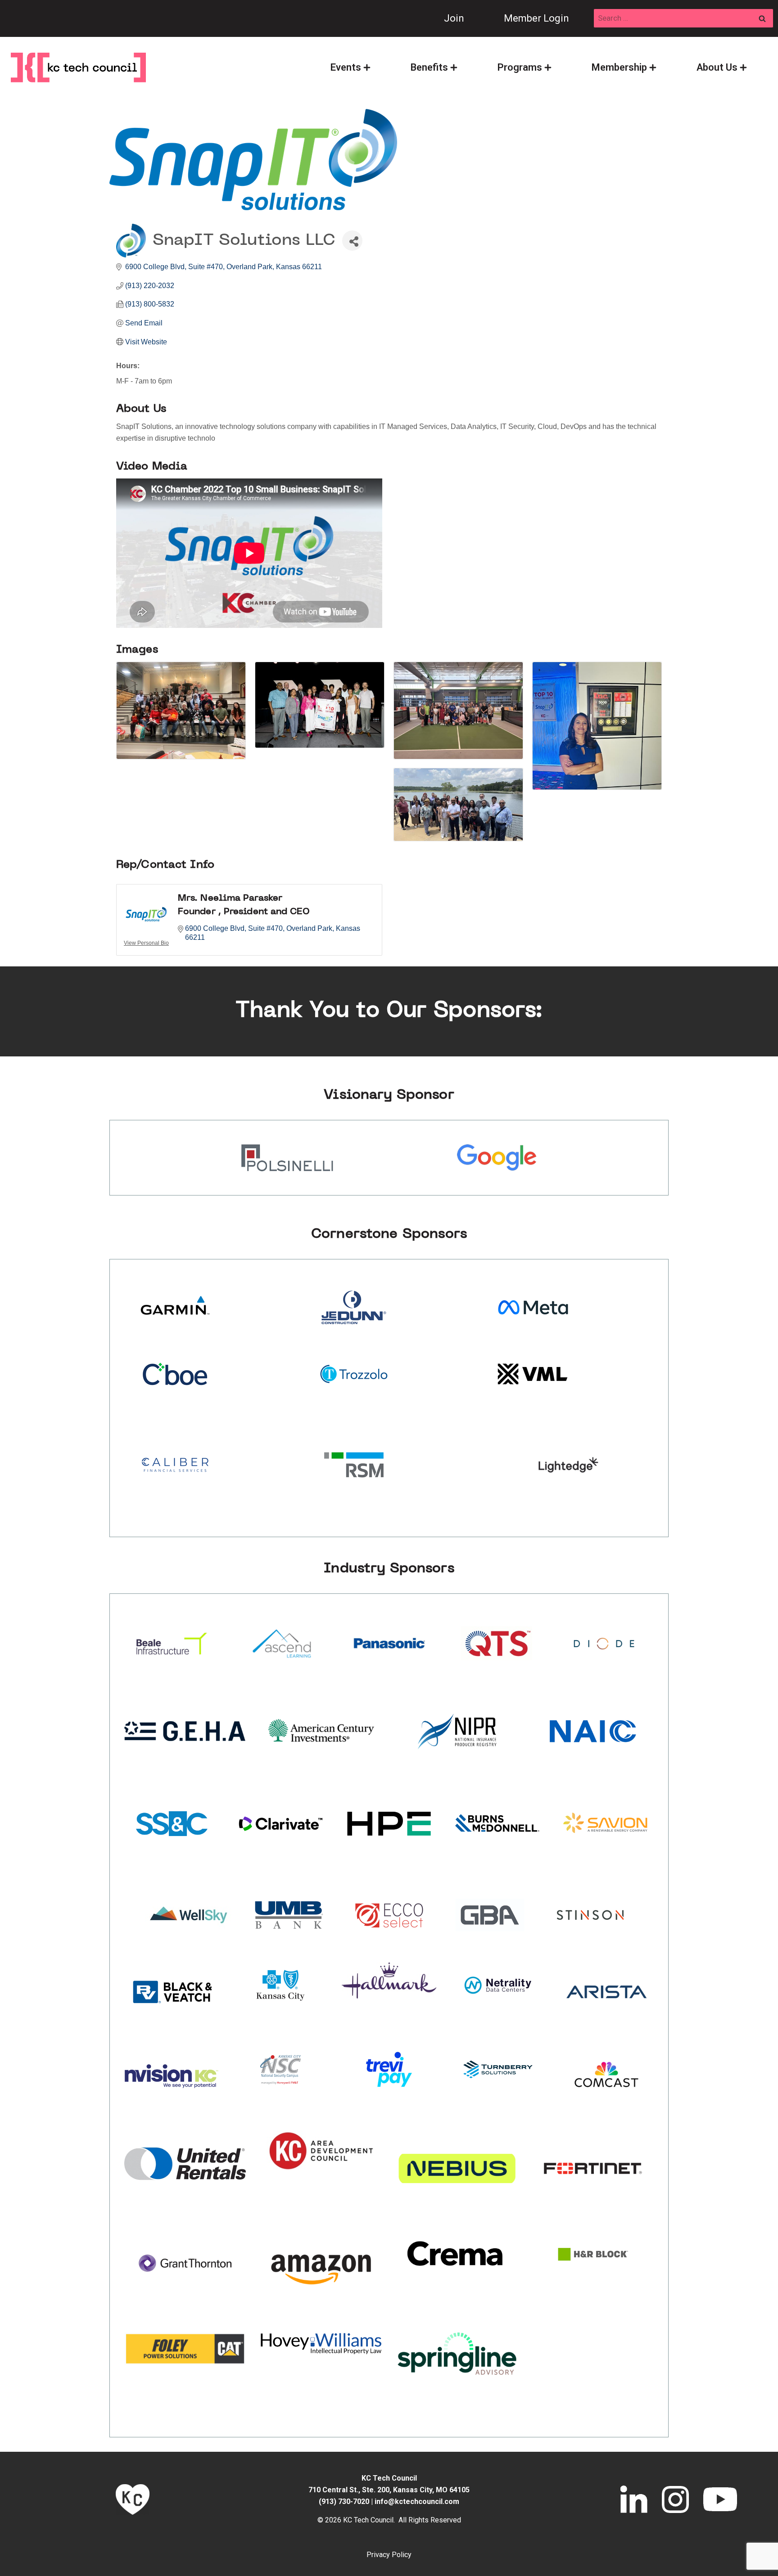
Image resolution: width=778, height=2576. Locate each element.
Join (454, 18)
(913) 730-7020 (344, 2502)
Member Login (536, 18)
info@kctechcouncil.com (417, 2502)
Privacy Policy (389, 2555)
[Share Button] (352, 241)
